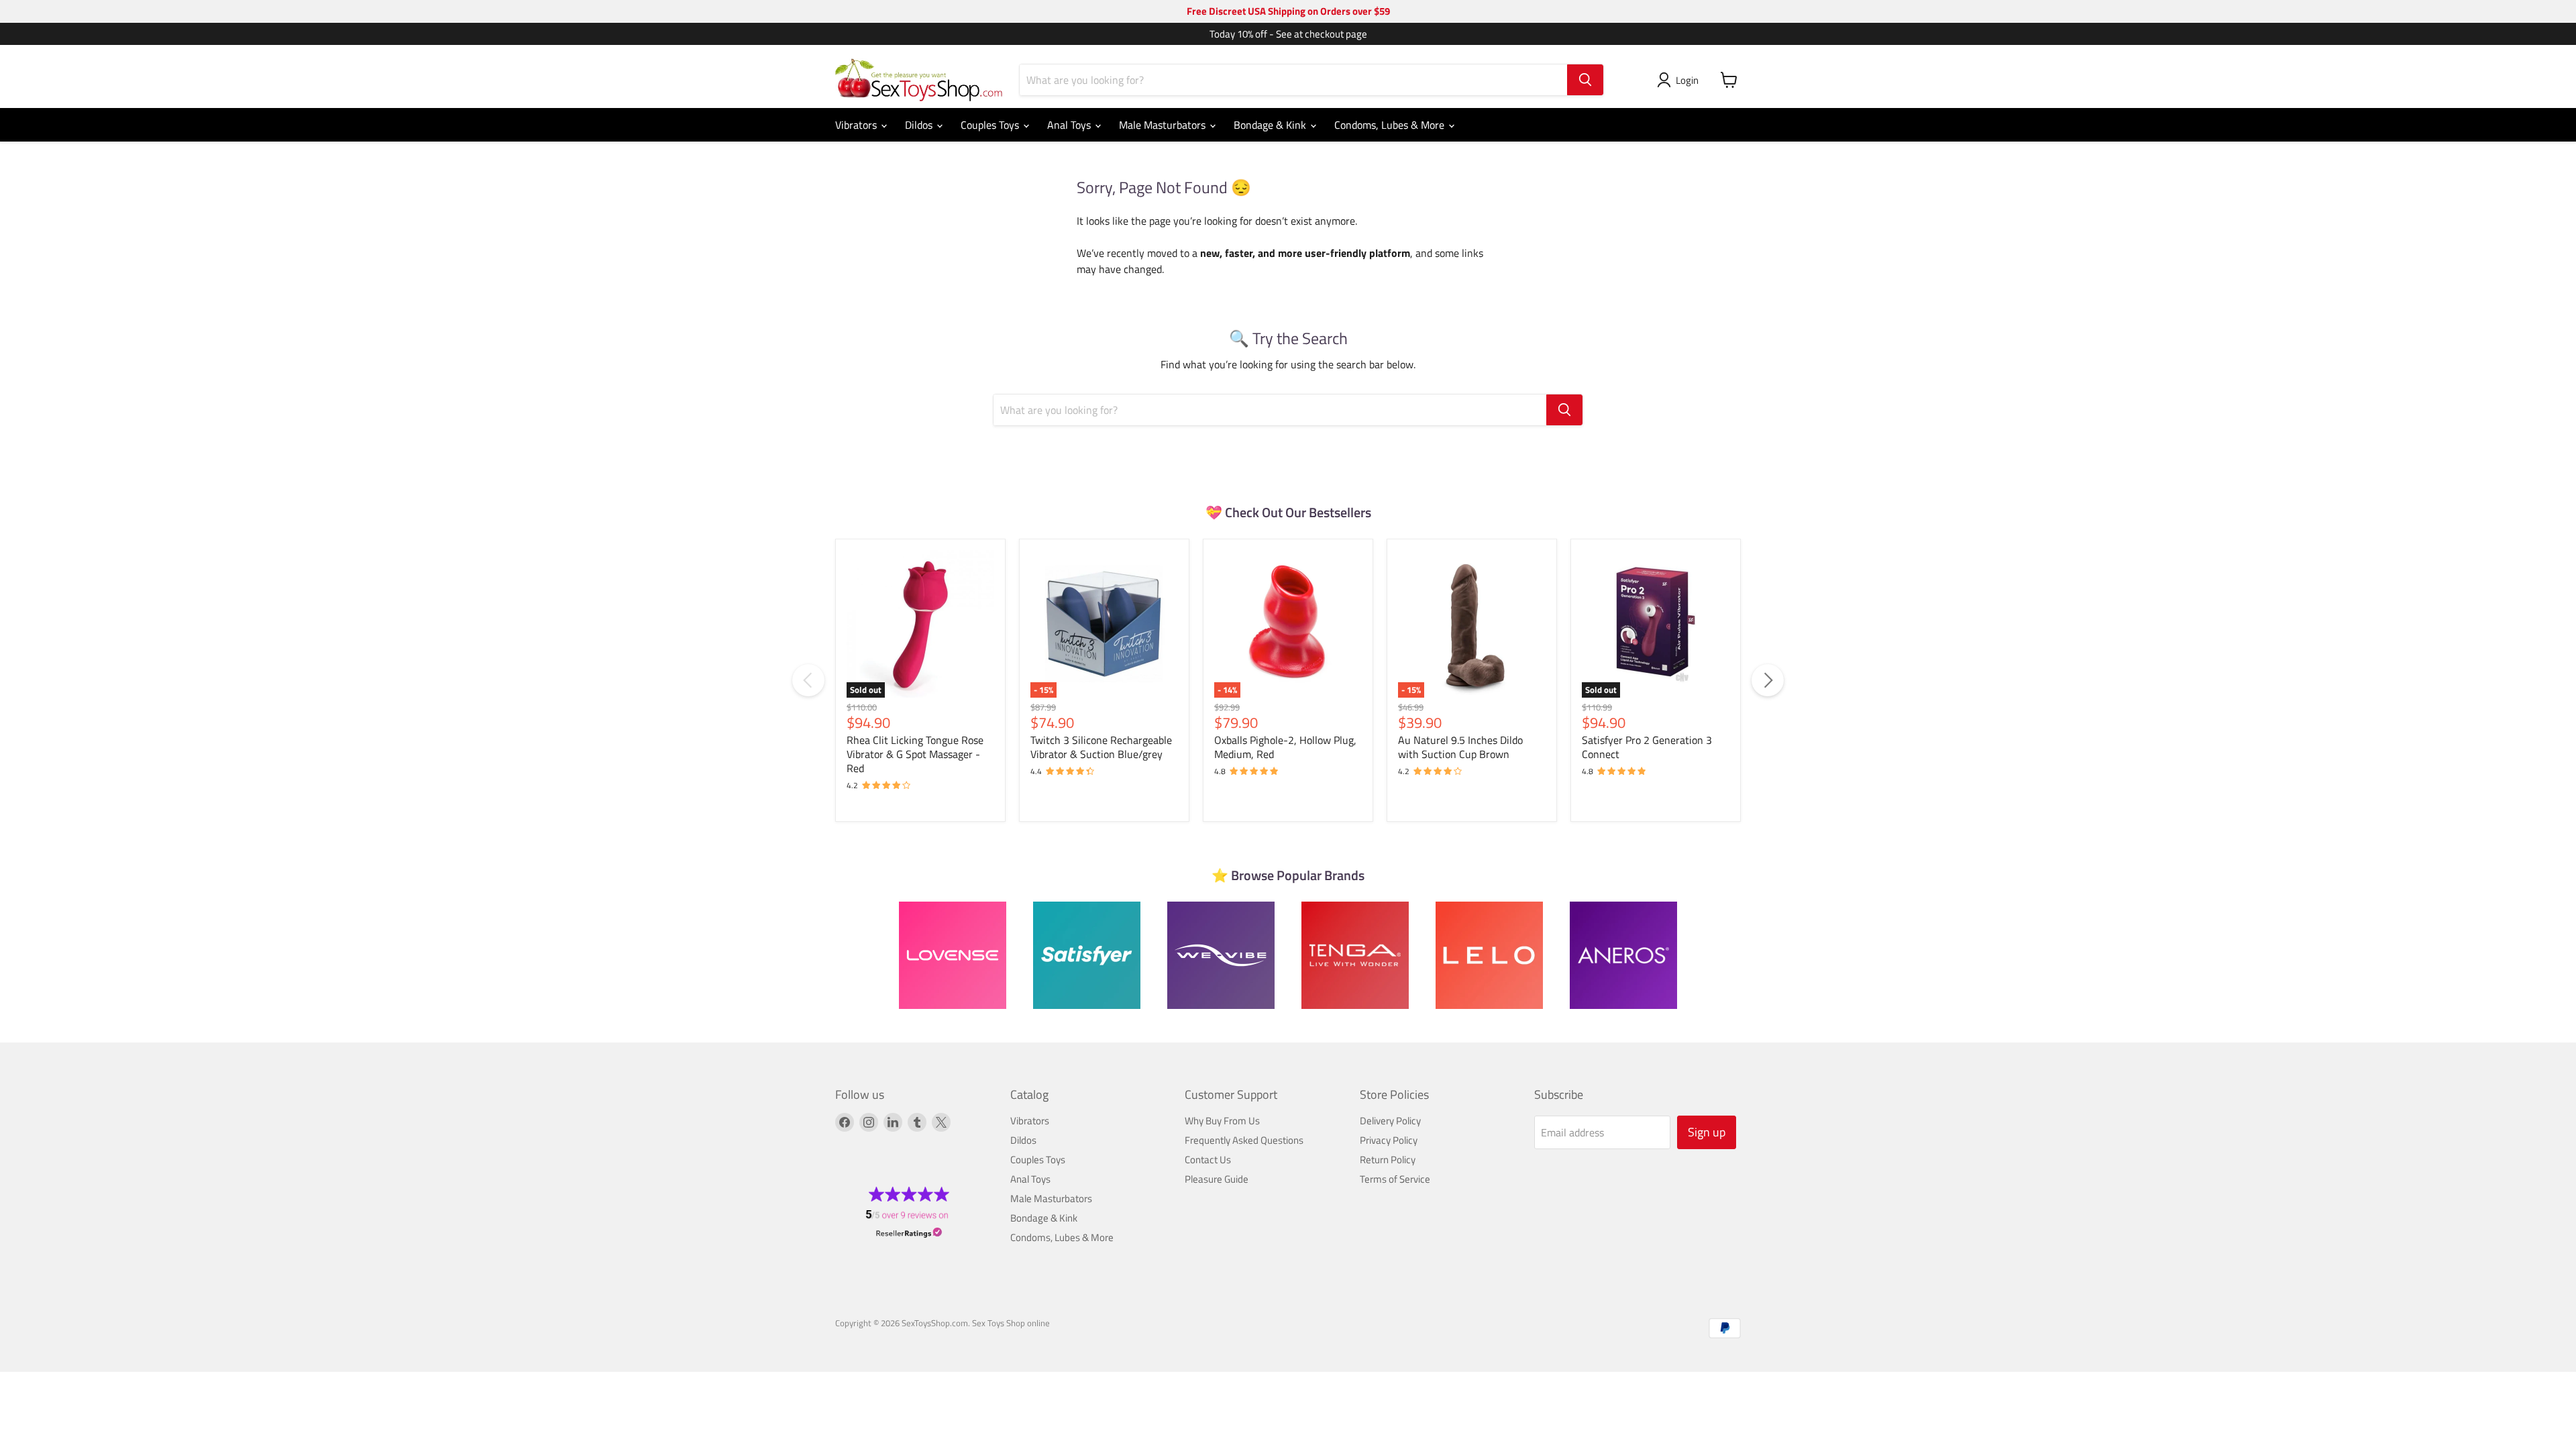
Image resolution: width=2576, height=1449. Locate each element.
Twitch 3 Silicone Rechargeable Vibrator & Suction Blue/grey (1101, 747)
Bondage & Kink (1271, 125)
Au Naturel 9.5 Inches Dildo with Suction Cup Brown (1460, 747)
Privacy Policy (1389, 1140)
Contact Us (1208, 1160)
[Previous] (808, 680)
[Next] (1768, 680)
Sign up (1707, 1132)
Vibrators (857, 125)
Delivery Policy (1390, 1121)
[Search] (1585, 80)
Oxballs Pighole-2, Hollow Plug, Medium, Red (1285, 747)
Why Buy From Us (1222, 1121)
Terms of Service (1395, 1179)
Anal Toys (1070, 125)
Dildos (920, 125)
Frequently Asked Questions (1244, 1140)
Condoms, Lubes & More (1391, 125)
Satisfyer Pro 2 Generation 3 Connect (1647, 747)
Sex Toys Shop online (1011, 1323)
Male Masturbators (1164, 125)
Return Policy (1388, 1160)
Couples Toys (991, 125)
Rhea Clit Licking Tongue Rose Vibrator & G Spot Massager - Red (915, 754)
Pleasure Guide (1217, 1179)
